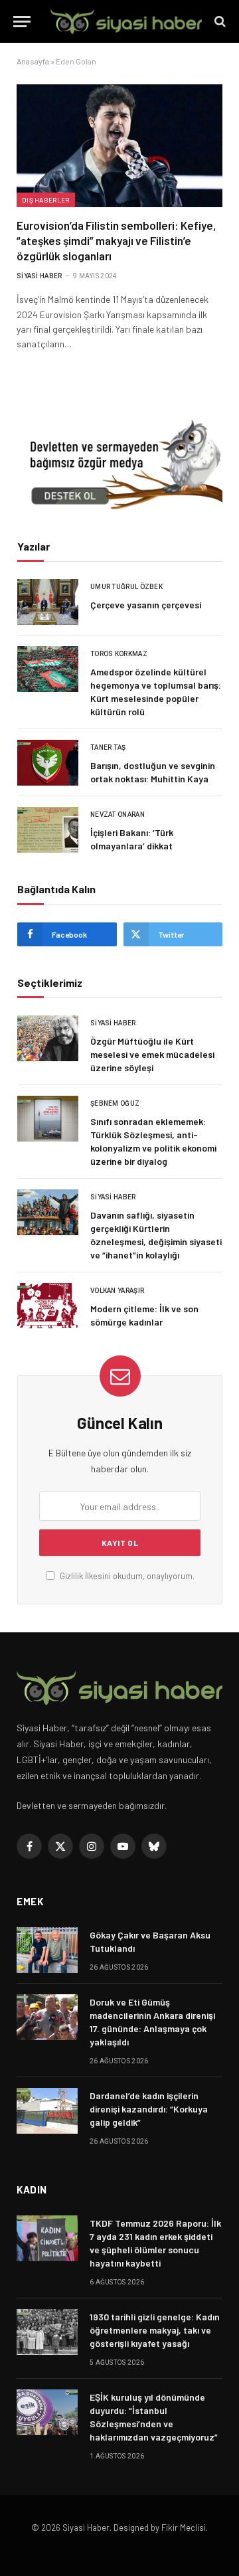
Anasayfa (33, 61)
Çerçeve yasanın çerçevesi (146, 605)
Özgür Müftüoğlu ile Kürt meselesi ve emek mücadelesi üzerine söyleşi (152, 1054)
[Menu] (22, 22)
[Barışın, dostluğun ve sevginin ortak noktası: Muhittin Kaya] (48, 763)
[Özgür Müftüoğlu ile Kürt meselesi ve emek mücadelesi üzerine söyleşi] (48, 1038)
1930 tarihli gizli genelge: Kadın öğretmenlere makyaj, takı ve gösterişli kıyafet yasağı (155, 2330)
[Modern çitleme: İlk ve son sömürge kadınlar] (48, 1306)
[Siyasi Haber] (126, 22)
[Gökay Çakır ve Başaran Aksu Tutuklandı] (47, 1950)
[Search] (219, 22)
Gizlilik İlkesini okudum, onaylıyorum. (126, 1576)
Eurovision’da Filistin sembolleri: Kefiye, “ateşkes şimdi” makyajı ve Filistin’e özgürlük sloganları (117, 240)
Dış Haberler (46, 200)
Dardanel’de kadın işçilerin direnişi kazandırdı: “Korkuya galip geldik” (149, 2109)
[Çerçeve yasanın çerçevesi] (48, 602)
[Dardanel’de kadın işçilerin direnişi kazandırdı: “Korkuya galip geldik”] (47, 2111)
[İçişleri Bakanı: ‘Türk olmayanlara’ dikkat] (48, 830)
